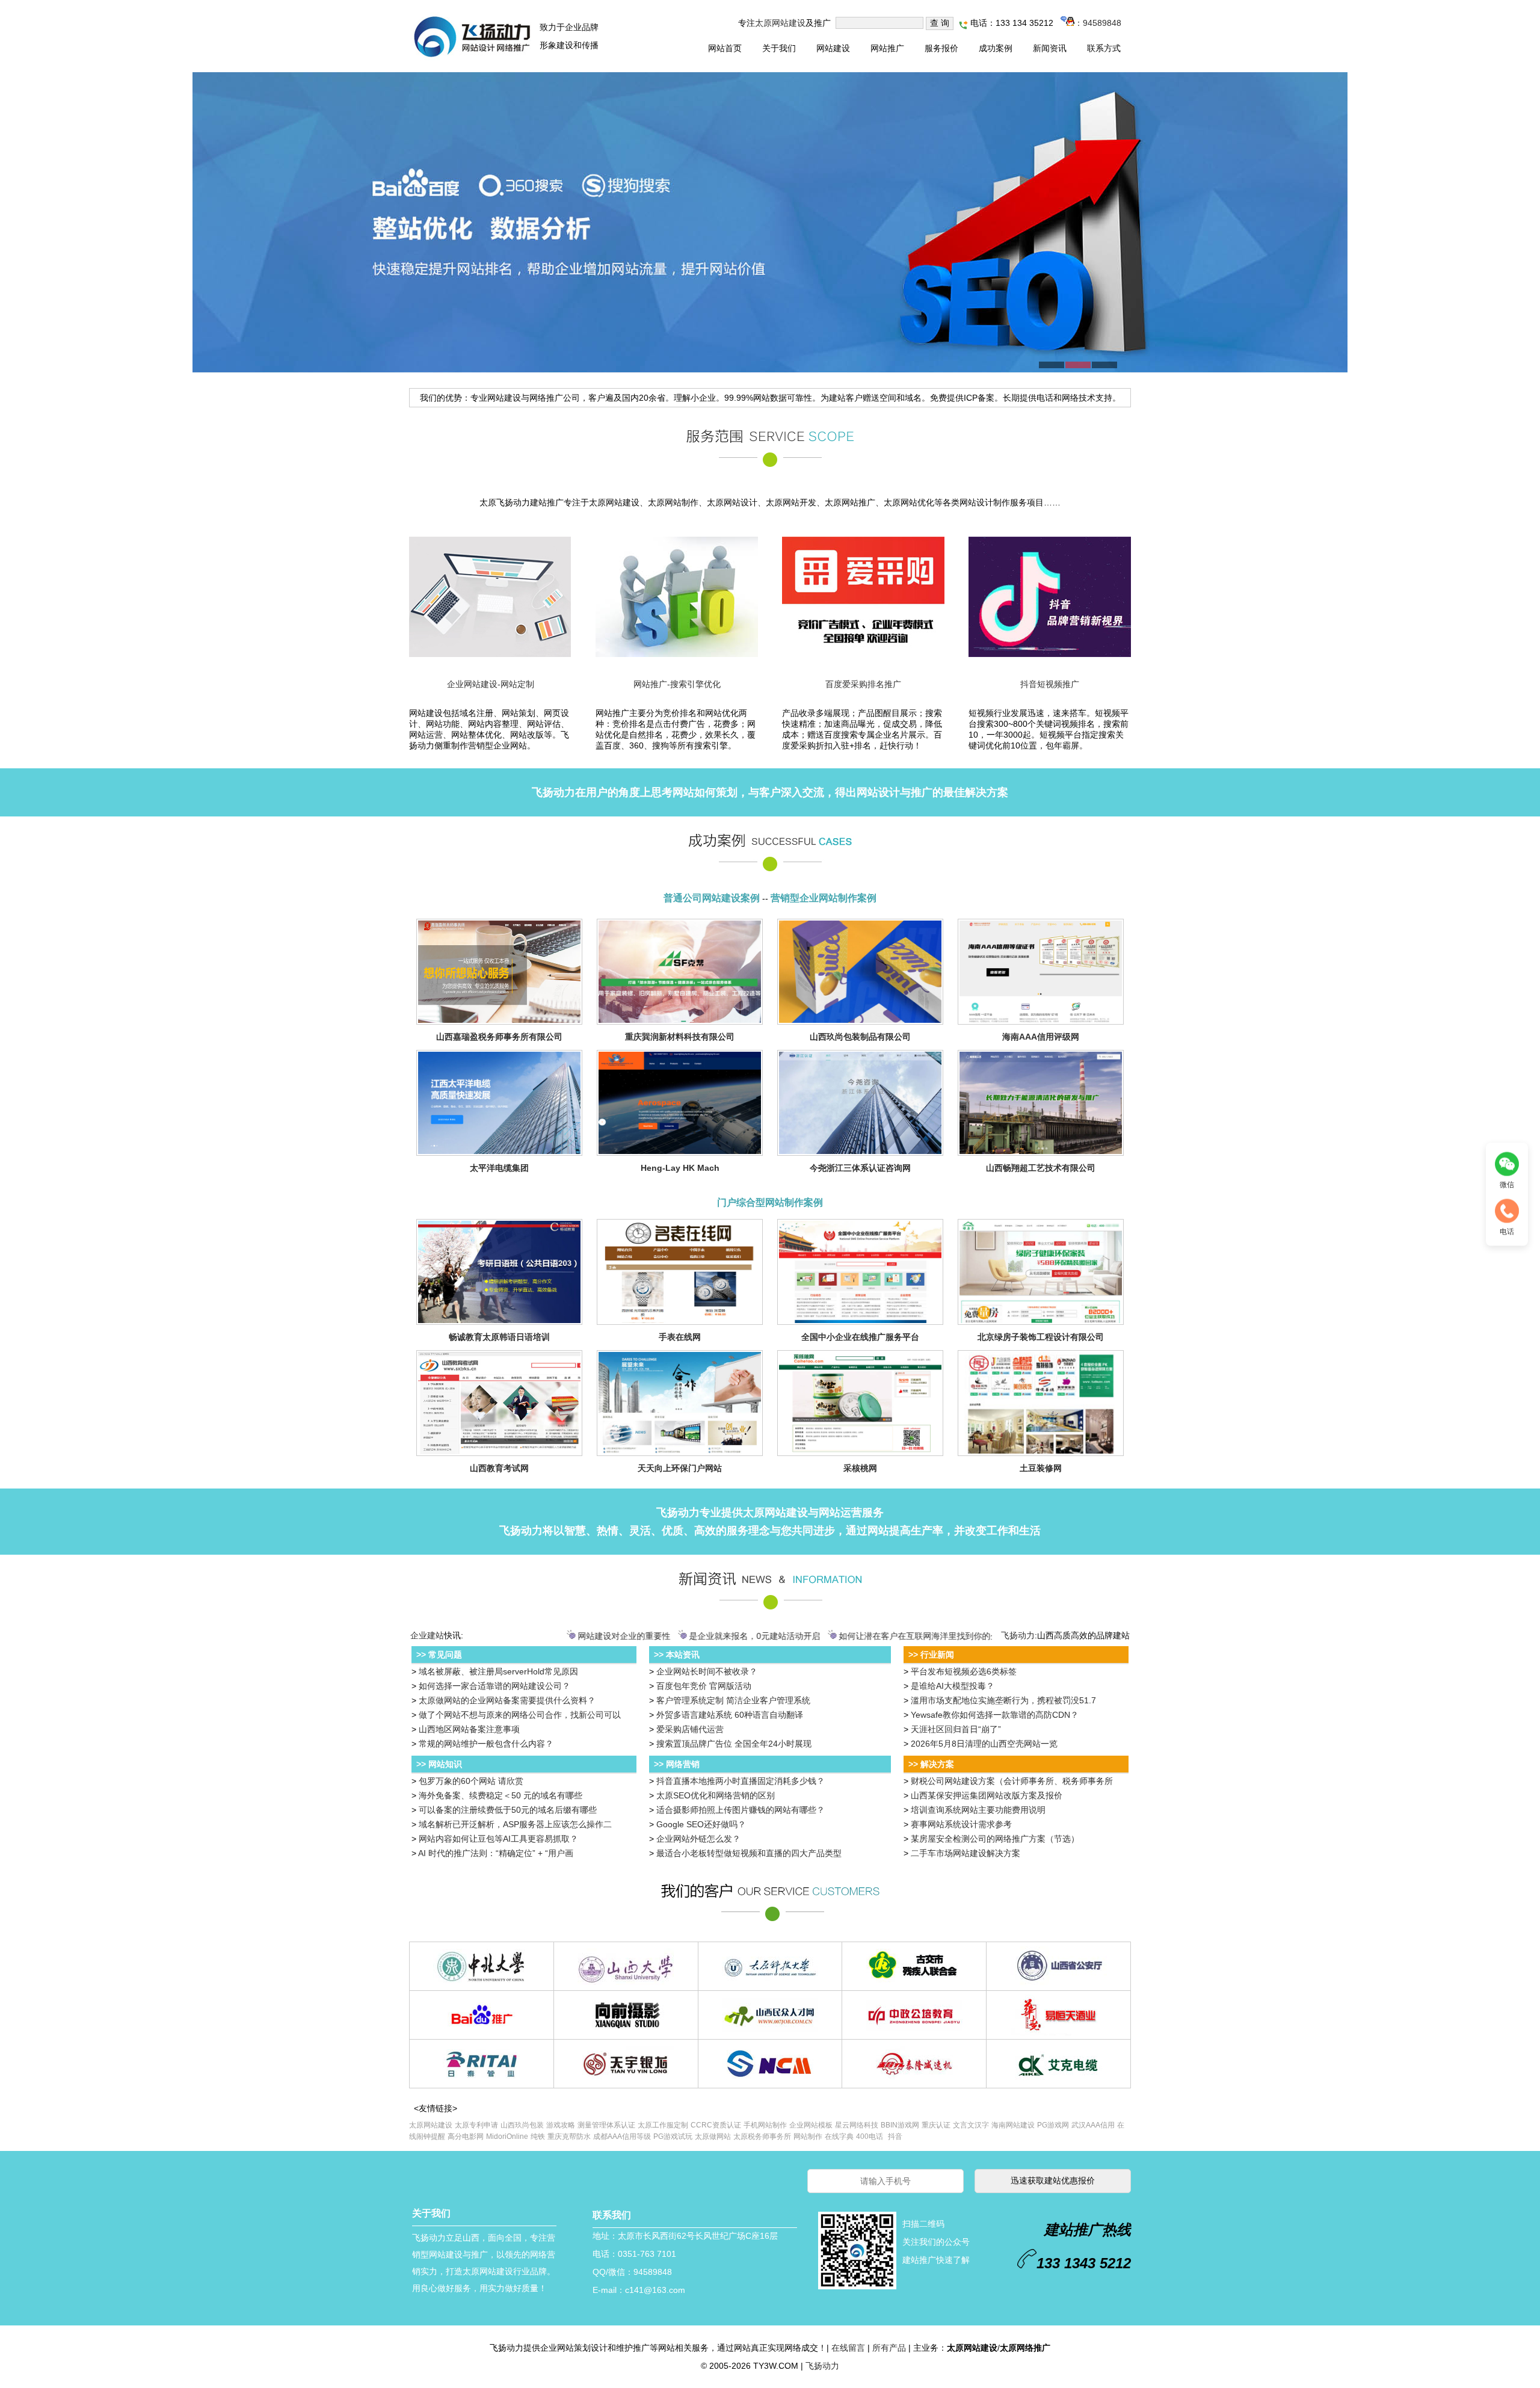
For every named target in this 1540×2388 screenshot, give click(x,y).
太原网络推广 (1025, 2348)
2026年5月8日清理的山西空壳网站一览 (984, 1744)
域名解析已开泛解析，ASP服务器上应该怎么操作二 (515, 1824)
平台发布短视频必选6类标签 (964, 1671)
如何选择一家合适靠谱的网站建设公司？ (494, 1686)
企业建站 (427, 1635)
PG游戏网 (1053, 2125)
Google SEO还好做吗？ (701, 1824)
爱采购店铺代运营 (690, 1729)
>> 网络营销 (677, 1764)
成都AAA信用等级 (622, 2137)
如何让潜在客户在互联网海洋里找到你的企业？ (879, 1636)
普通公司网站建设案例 (712, 898)
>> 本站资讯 (677, 1655)
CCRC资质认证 (716, 2125)
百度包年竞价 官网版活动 (704, 1686)
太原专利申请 (476, 2125)
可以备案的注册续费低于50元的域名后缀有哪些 (508, 1810)
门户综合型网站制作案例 (770, 1202)
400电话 (870, 2137)
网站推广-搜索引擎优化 (677, 684)
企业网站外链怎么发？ (698, 1839)
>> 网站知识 (439, 1764)
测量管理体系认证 (606, 2125)
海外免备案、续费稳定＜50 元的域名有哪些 (500, 1795)
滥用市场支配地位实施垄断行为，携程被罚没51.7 (1003, 1700)
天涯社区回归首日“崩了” (956, 1729)
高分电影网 (466, 2137)
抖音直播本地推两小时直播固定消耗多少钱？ (741, 1781)
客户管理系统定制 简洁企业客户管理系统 (733, 1700)
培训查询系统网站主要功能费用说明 (978, 1810)
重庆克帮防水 (569, 2137)
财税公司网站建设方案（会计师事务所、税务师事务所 (1012, 1781)
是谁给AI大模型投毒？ (953, 1686)
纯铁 (538, 2137)
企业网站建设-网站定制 (491, 684)
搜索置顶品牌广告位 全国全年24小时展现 (734, 1744)
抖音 (895, 2137)
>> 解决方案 (931, 1764)
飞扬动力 (553, 792)
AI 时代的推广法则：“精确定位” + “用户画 (496, 1853)
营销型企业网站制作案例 (824, 898)
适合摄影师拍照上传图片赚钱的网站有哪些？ (741, 1810)
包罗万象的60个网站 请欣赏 (471, 1781)
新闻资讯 (1050, 48)
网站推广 (887, 48)
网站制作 (808, 2137)
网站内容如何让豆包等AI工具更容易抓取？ (498, 1839)
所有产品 (889, 2348)
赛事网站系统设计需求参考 (961, 1824)
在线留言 (848, 2348)
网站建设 (833, 48)
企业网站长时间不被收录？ (707, 1671)
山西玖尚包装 (522, 2125)
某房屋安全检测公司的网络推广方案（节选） (995, 1839)
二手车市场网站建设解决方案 (966, 1853)
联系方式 (1104, 48)
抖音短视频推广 (1050, 684)
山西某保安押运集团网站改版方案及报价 (987, 1795)
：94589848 (1098, 23)
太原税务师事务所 (762, 2137)
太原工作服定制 (663, 2125)
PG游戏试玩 (673, 2137)
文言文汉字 (971, 2125)
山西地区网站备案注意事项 (469, 1729)
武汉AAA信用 (1093, 2125)
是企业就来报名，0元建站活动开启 (707, 1636)
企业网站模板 (811, 2125)
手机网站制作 (765, 2125)
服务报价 (941, 48)
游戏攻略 (561, 2125)
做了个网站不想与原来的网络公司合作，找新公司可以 (520, 1715)
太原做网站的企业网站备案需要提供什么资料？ (507, 1700)
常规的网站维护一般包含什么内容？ (486, 1744)
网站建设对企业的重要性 (576, 1636)
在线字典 (839, 2137)
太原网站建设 (780, 23)
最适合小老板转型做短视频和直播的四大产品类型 (749, 1853)
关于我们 (779, 48)
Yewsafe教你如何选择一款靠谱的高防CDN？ (995, 1715)
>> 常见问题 (439, 1655)
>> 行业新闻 (931, 1655)
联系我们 (612, 2215)
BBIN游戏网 (900, 2125)
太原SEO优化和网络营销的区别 (716, 1795)
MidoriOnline (507, 2137)
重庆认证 (936, 2125)
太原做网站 (713, 2137)
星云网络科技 (857, 2125)
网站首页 (725, 48)
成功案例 (996, 48)
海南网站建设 (1013, 2125)
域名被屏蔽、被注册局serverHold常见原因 (498, 1671)
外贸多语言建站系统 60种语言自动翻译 (730, 1715)
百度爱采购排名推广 (863, 684)
